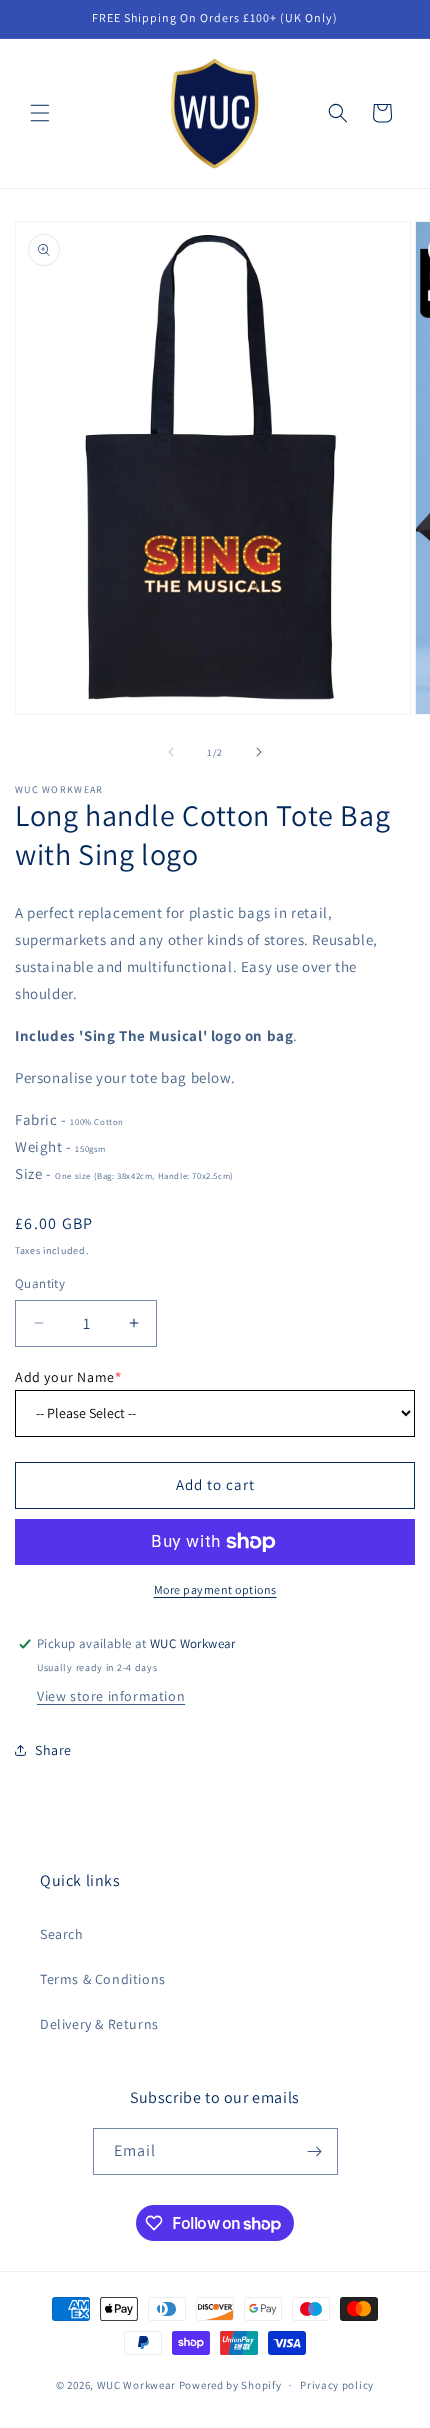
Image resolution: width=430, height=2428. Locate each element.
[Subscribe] (315, 2151)
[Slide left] (171, 752)
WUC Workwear (136, 2385)
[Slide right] (259, 752)
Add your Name (68, 1377)
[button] (40, 113)
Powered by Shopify (230, 2385)
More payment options (215, 1589)
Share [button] (53, 1750)
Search (62, 1934)
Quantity (40, 1283)
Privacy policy (337, 2385)
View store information (111, 1696)
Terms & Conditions (103, 1979)
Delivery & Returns (99, 2024)
